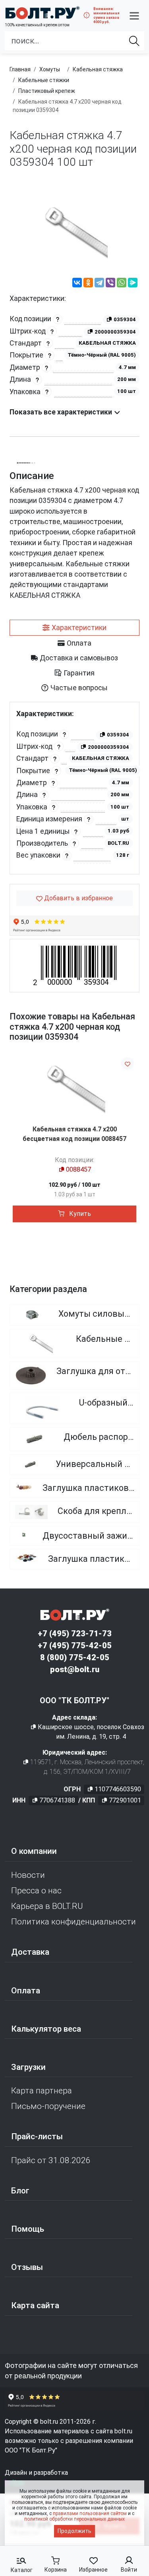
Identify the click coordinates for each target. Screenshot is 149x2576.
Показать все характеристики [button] (62, 412)
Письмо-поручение (48, 2106)
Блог (20, 2191)
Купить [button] (79, 1214)
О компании (34, 1851)
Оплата (26, 1991)
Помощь (28, 2229)
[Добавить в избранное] (128, 1063)
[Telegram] (99, 284)
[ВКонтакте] (77, 284)
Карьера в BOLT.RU (47, 1906)
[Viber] (110, 284)
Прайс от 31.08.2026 (51, 2160)
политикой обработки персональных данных (74, 2519)
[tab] (74, 628)
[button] (134, 16)
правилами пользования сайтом (90, 2513)
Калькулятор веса (46, 2029)
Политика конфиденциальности (74, 1922)
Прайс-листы (37, 2136)
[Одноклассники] (88, 284)
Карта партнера (42, 2091)
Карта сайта (35, 2305)
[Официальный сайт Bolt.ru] (42, 13)
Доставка (30, 1952)
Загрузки (28, 2067)
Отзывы (27, 2267)
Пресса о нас (36, 1891)
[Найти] (134, 41)
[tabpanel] (74, 788)
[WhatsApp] (122, 284)
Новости (28, 1875)
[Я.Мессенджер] (133, 284)
